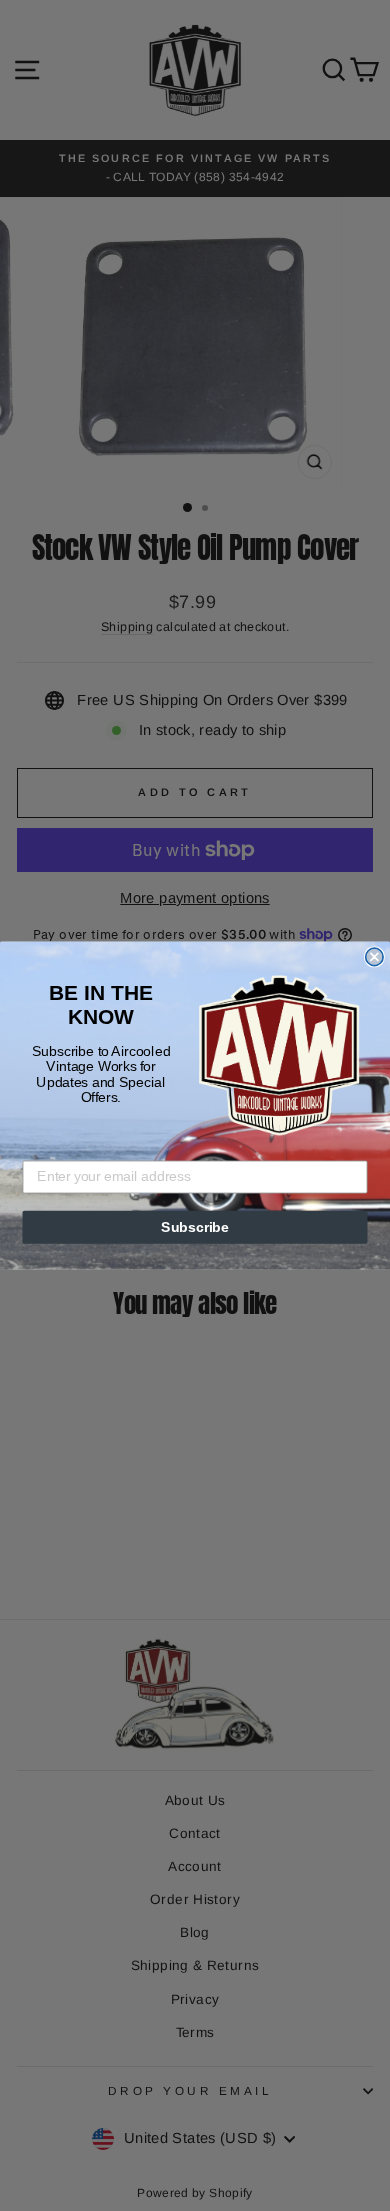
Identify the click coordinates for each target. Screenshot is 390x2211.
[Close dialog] (374, 956)
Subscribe (195, 1227)
